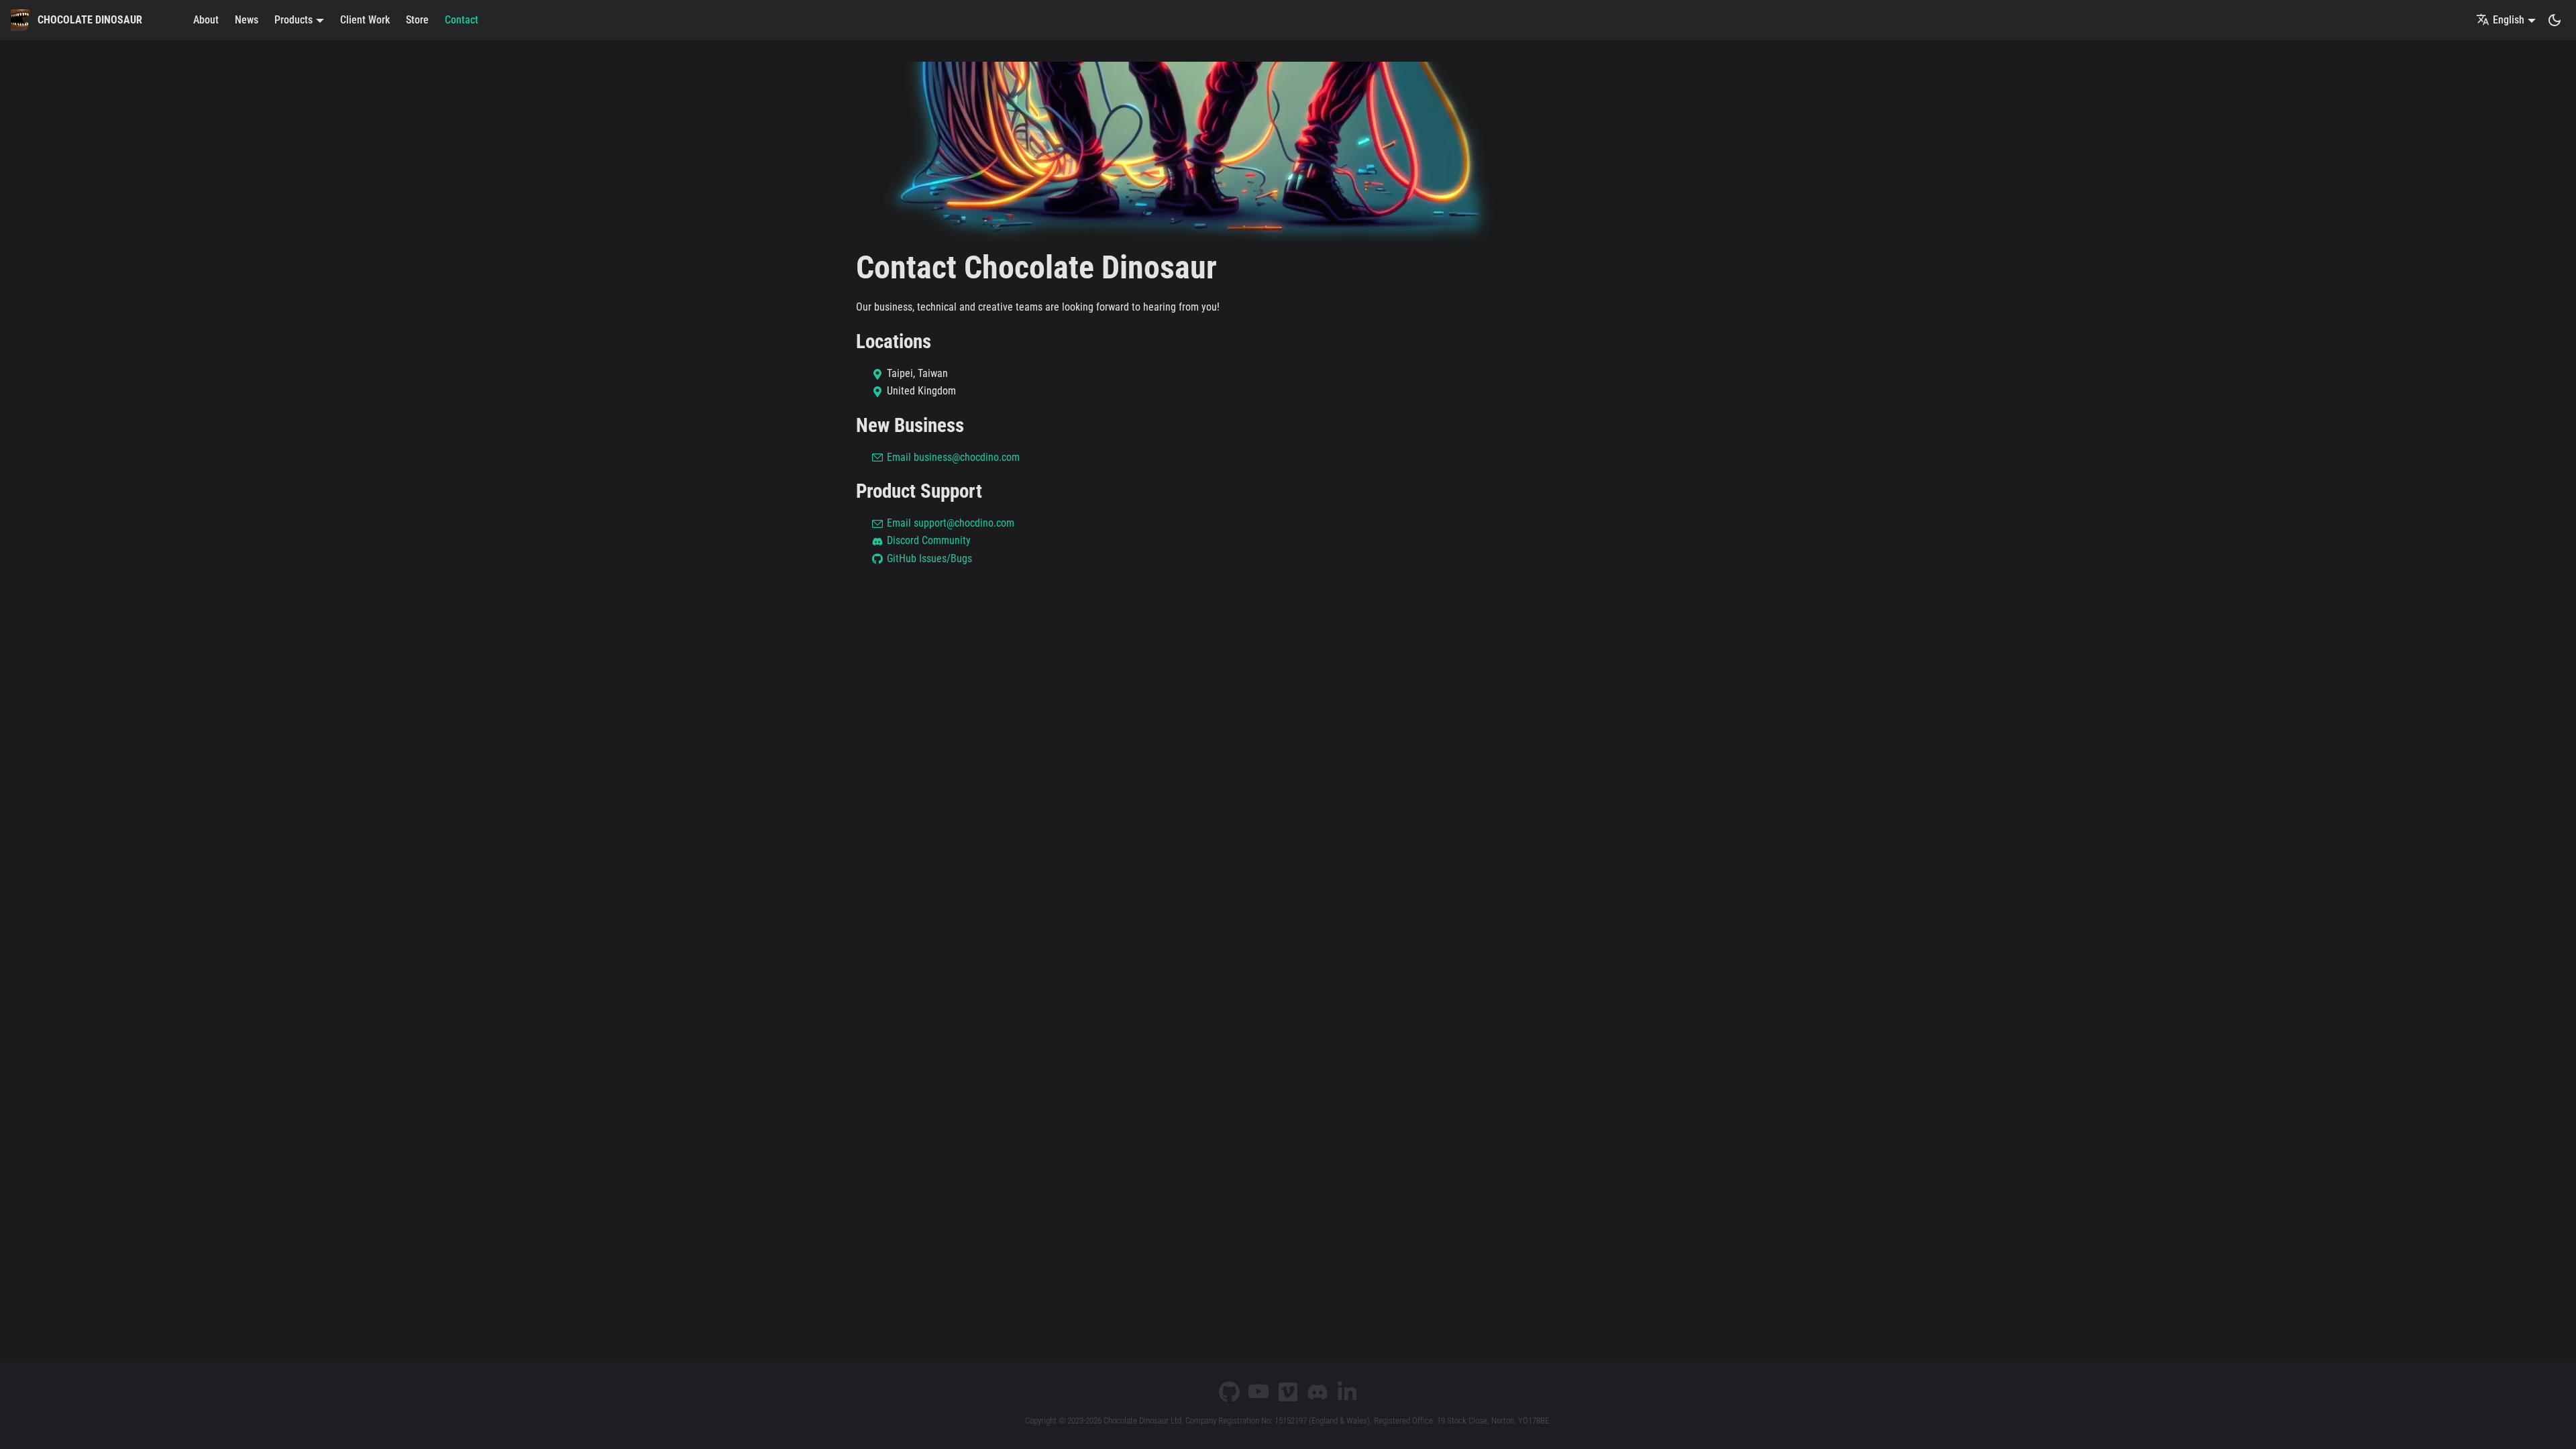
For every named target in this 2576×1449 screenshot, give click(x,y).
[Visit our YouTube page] (1258, 1392)
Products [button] (293, 20)
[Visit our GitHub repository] (1229, 1392)
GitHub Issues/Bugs (929, 558)
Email (953, 457)
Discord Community (929, 540)
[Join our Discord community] (1318, 1392)
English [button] (2509, 20)
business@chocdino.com (967, 457)
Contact (462, 20)
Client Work (365, 20)
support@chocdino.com (964, 523)
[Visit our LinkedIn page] (1347, 1392)
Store (417, 20)
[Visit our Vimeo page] (1288, 1392)
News (247, 20)
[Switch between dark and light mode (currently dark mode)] (2555, 20)
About (206, 20)
